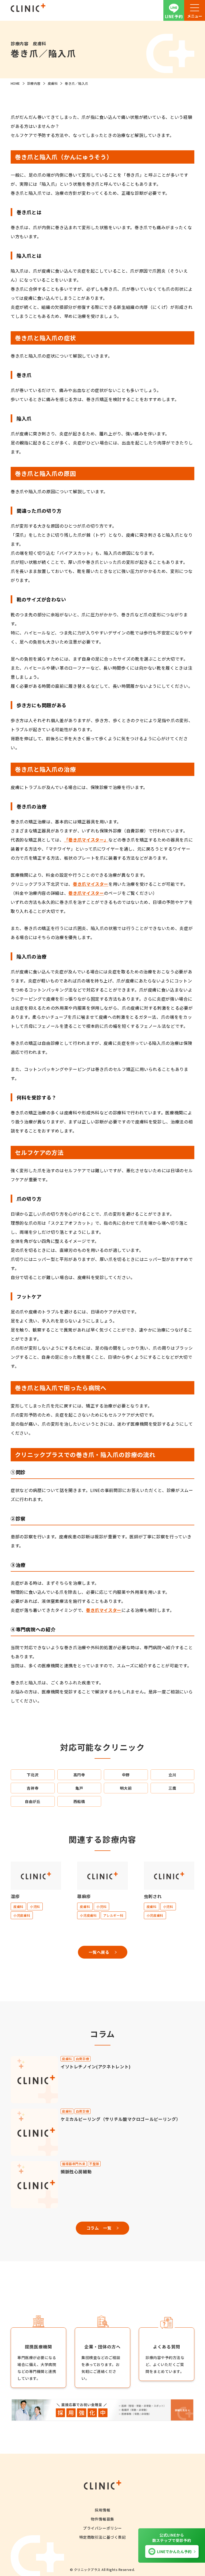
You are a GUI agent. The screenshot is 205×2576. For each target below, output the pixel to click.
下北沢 (33, 1775)
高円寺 (79, 1775)
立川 (172, 1775)
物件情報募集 (102, 2519)
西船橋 (79, 1801)
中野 (126, 1775)
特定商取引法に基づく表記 (103, 2537)
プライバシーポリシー (102, 2528)
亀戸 (79, 1788)
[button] (195, 10)
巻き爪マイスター (91, 884)
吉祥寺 (33, 1788)
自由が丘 (33, 1801)
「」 (86, 840)
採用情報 (102, 2510)
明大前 (126, 1788)
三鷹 (172, 1788)
